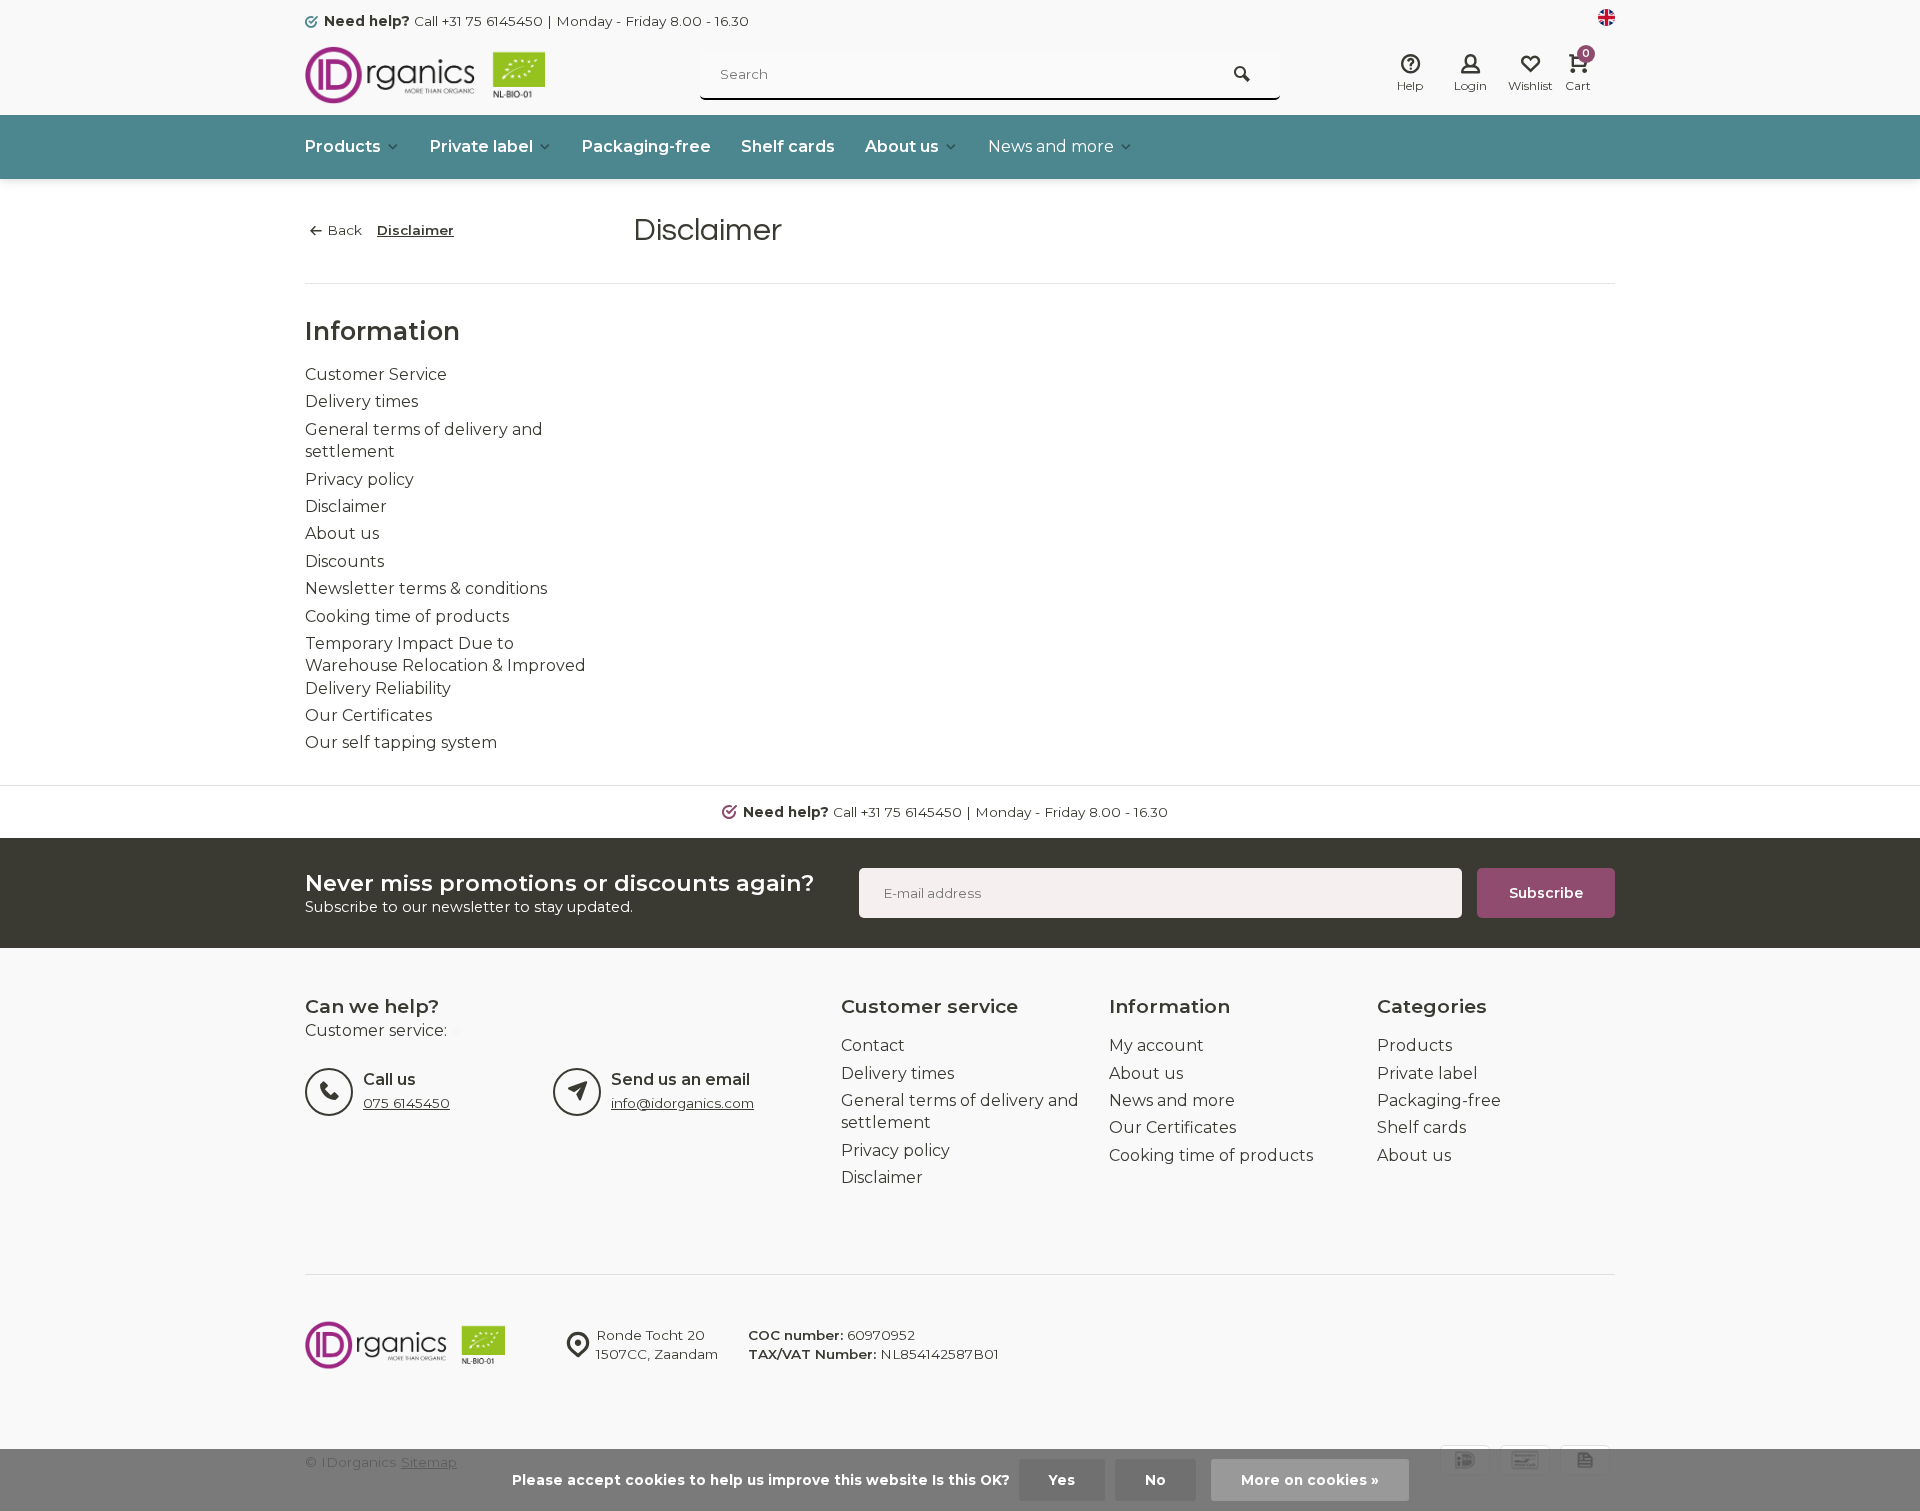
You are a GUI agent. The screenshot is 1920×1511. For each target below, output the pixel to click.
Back (344, 230)
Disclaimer (415, 230)
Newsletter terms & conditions (426, 588)
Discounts (344, 561)
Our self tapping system (401, 742)
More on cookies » (1310, 1480)
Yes (1062, 1480)
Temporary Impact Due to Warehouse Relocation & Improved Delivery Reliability (445, 666)
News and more (1051, 146)
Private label (481, 146)
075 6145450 (406, 1103)
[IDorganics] (425, 75)
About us (902, 146)
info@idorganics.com (682, 1103)
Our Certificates (368, 715)
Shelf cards (788, 146)
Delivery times (361, 401)
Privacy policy (359, 479)
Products (343, 146)
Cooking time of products (407, 616)
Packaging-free (646, 146)
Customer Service (376, 374)
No (1155, 1480)
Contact (873, 1045)
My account (1156, 1045)
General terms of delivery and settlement (960, 1111)
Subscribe (1546, 893)
